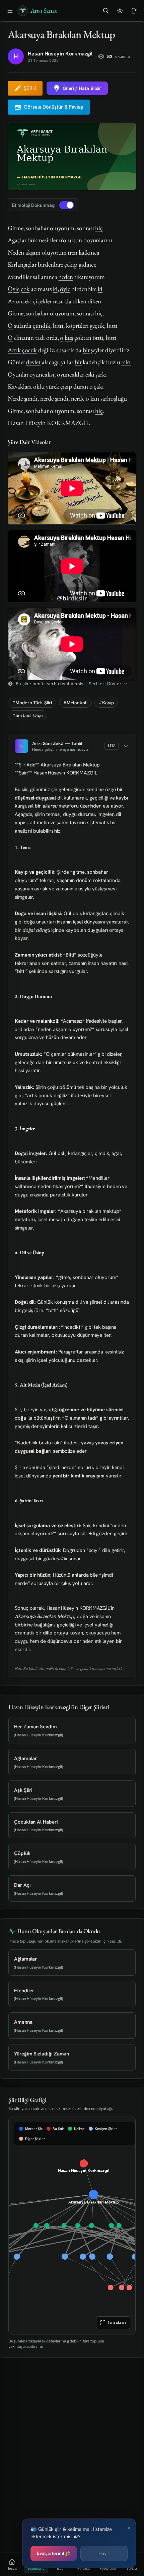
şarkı (101, 374)
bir (86, 350)
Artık (14, 350)
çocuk (30, 350)
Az (11, 301)
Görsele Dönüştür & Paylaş (53, 107)
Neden (16, 252)
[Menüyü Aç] (10, 11)
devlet (33, 362)
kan (95, 398)
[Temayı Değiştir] (120, 11)
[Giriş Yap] (134, 11)
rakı (126, 362)
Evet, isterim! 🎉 (54, 2553)
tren (73, 252)
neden (66, 277)
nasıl (59, 301)
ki (55, 289)
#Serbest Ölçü (27, 715)
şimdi (31, 398)
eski (90, 374)
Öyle (14, 289)
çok (25, 289)
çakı (99, 386)
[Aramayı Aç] (106, 11)
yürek (53, 386)
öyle (65, 289)
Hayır (104, 2553)
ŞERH (30, 88)
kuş (69, 338)
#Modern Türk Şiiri (32, 703)
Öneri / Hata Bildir (82, 88)
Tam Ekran (116, 2322)
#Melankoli (75, 703)
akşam (33, 252)
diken (80, 301)
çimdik (42, 326)
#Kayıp (106, 703)
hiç (99, 228)
